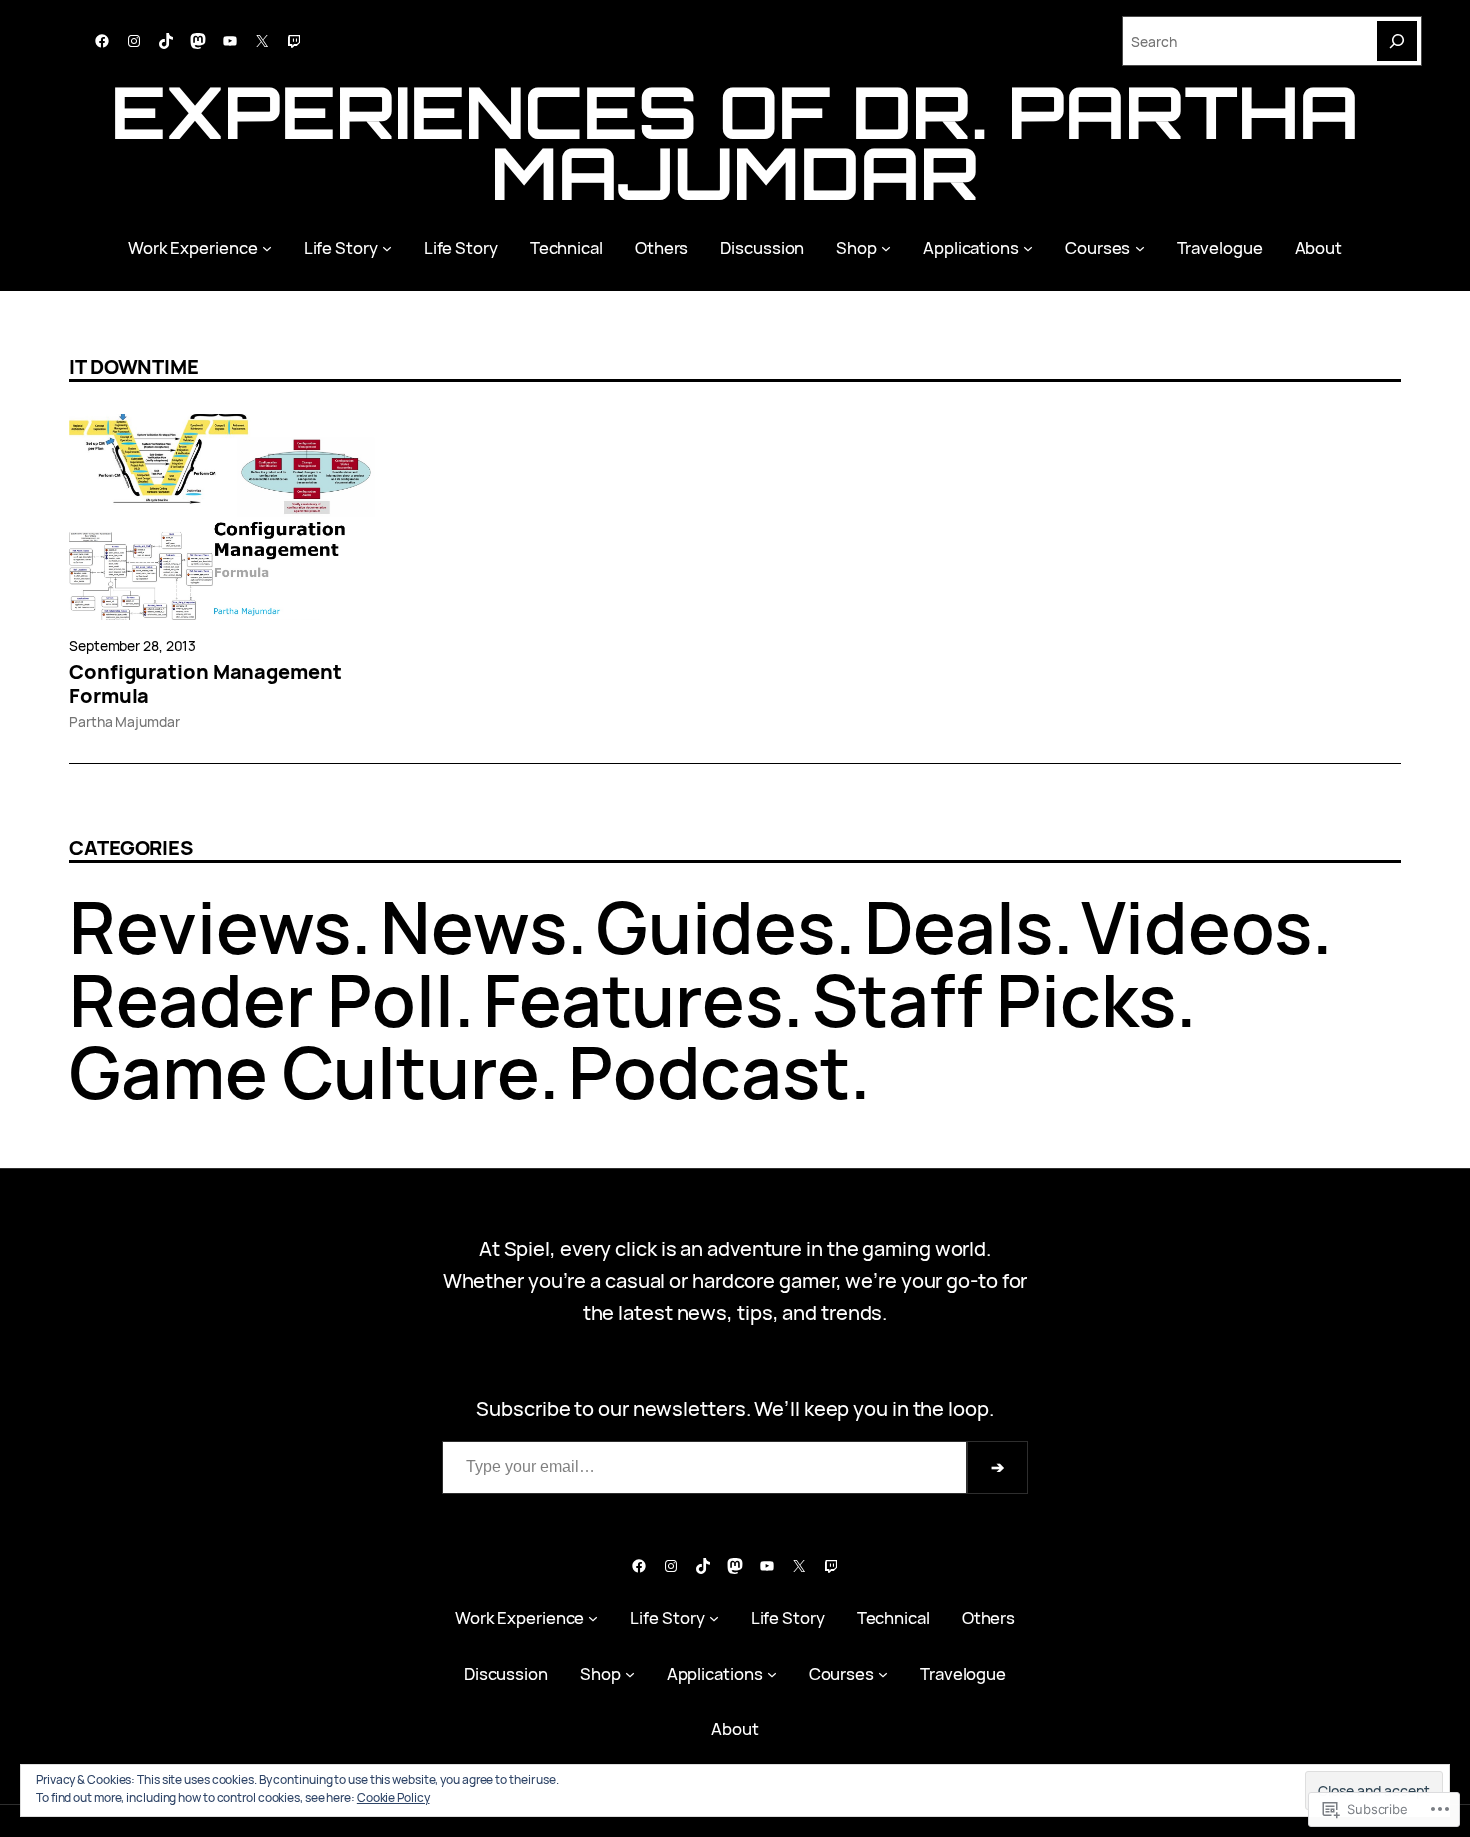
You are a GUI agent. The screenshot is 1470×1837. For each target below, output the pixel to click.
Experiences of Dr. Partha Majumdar (735, 142)
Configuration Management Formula (205, 684)
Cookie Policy (393, 1797)
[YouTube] (230, 41)
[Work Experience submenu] (267, 247)
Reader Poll (261, 999)
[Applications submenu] (1028, 247)
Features (633, 999)
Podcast (709, 1071)
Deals (958, 926)
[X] (262, 41)
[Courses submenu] (1140, 247)
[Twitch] (294, 41)
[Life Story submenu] (387, 247)
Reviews (210, 926)
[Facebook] (102, 41)
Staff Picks (994, 999)
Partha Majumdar (124, 721)
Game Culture (304, 1071)
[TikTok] (166, 41)
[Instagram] (134, 41)
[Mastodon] (198, 41)
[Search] (1397, 41)
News (473, 926)
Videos (1196, 926)
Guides (715, 926)
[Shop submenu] (886, 247)
